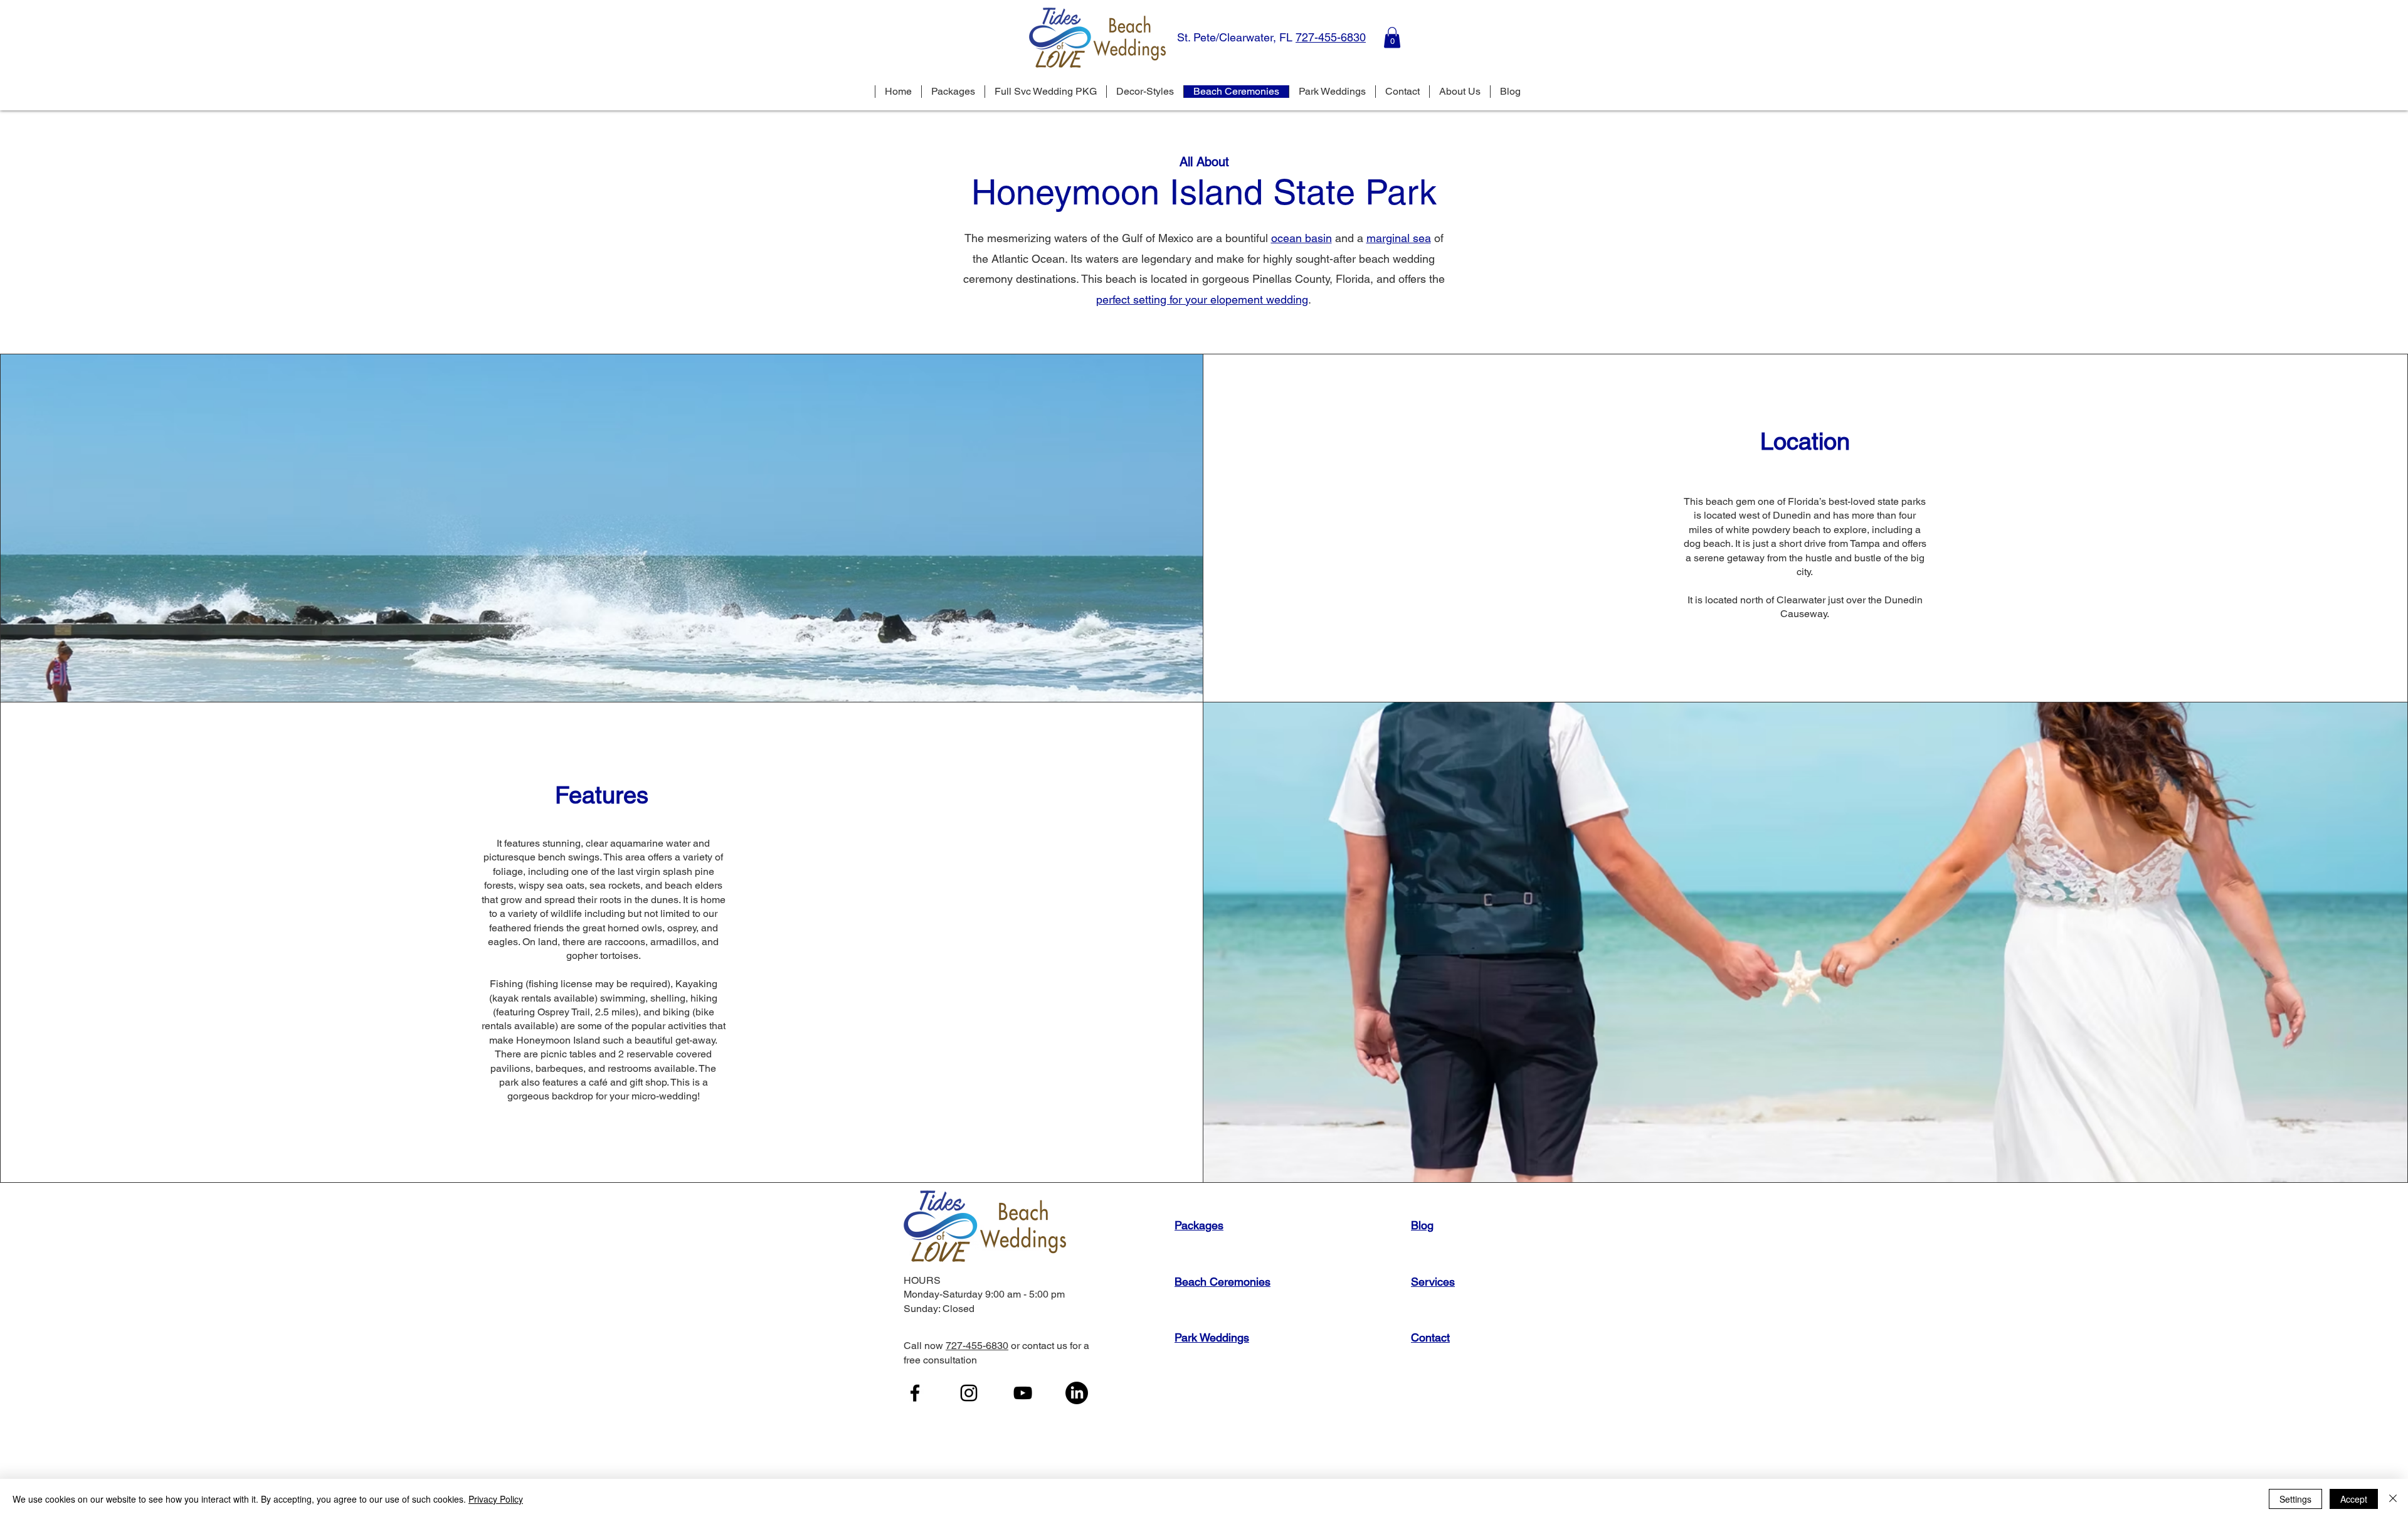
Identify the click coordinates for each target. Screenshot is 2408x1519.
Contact (1430, 1337)
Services (1433, 1282)
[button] (1392, 37)
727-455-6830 (1331, 37)
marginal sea (1399, 238)
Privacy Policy (496, 1499)
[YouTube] (1023, 1393)
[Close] (2393, 1499)
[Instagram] (969, 1393)
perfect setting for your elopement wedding (1202, 299)
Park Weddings (1212, 1337)
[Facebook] (915, 1393)
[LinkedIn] (1077, 1393)
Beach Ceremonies (1222, 1282)
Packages (1199, 1225)
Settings (2295, 1499)
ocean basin (1302, 238)
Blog (1422, 1225)
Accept (2354, 1499)
